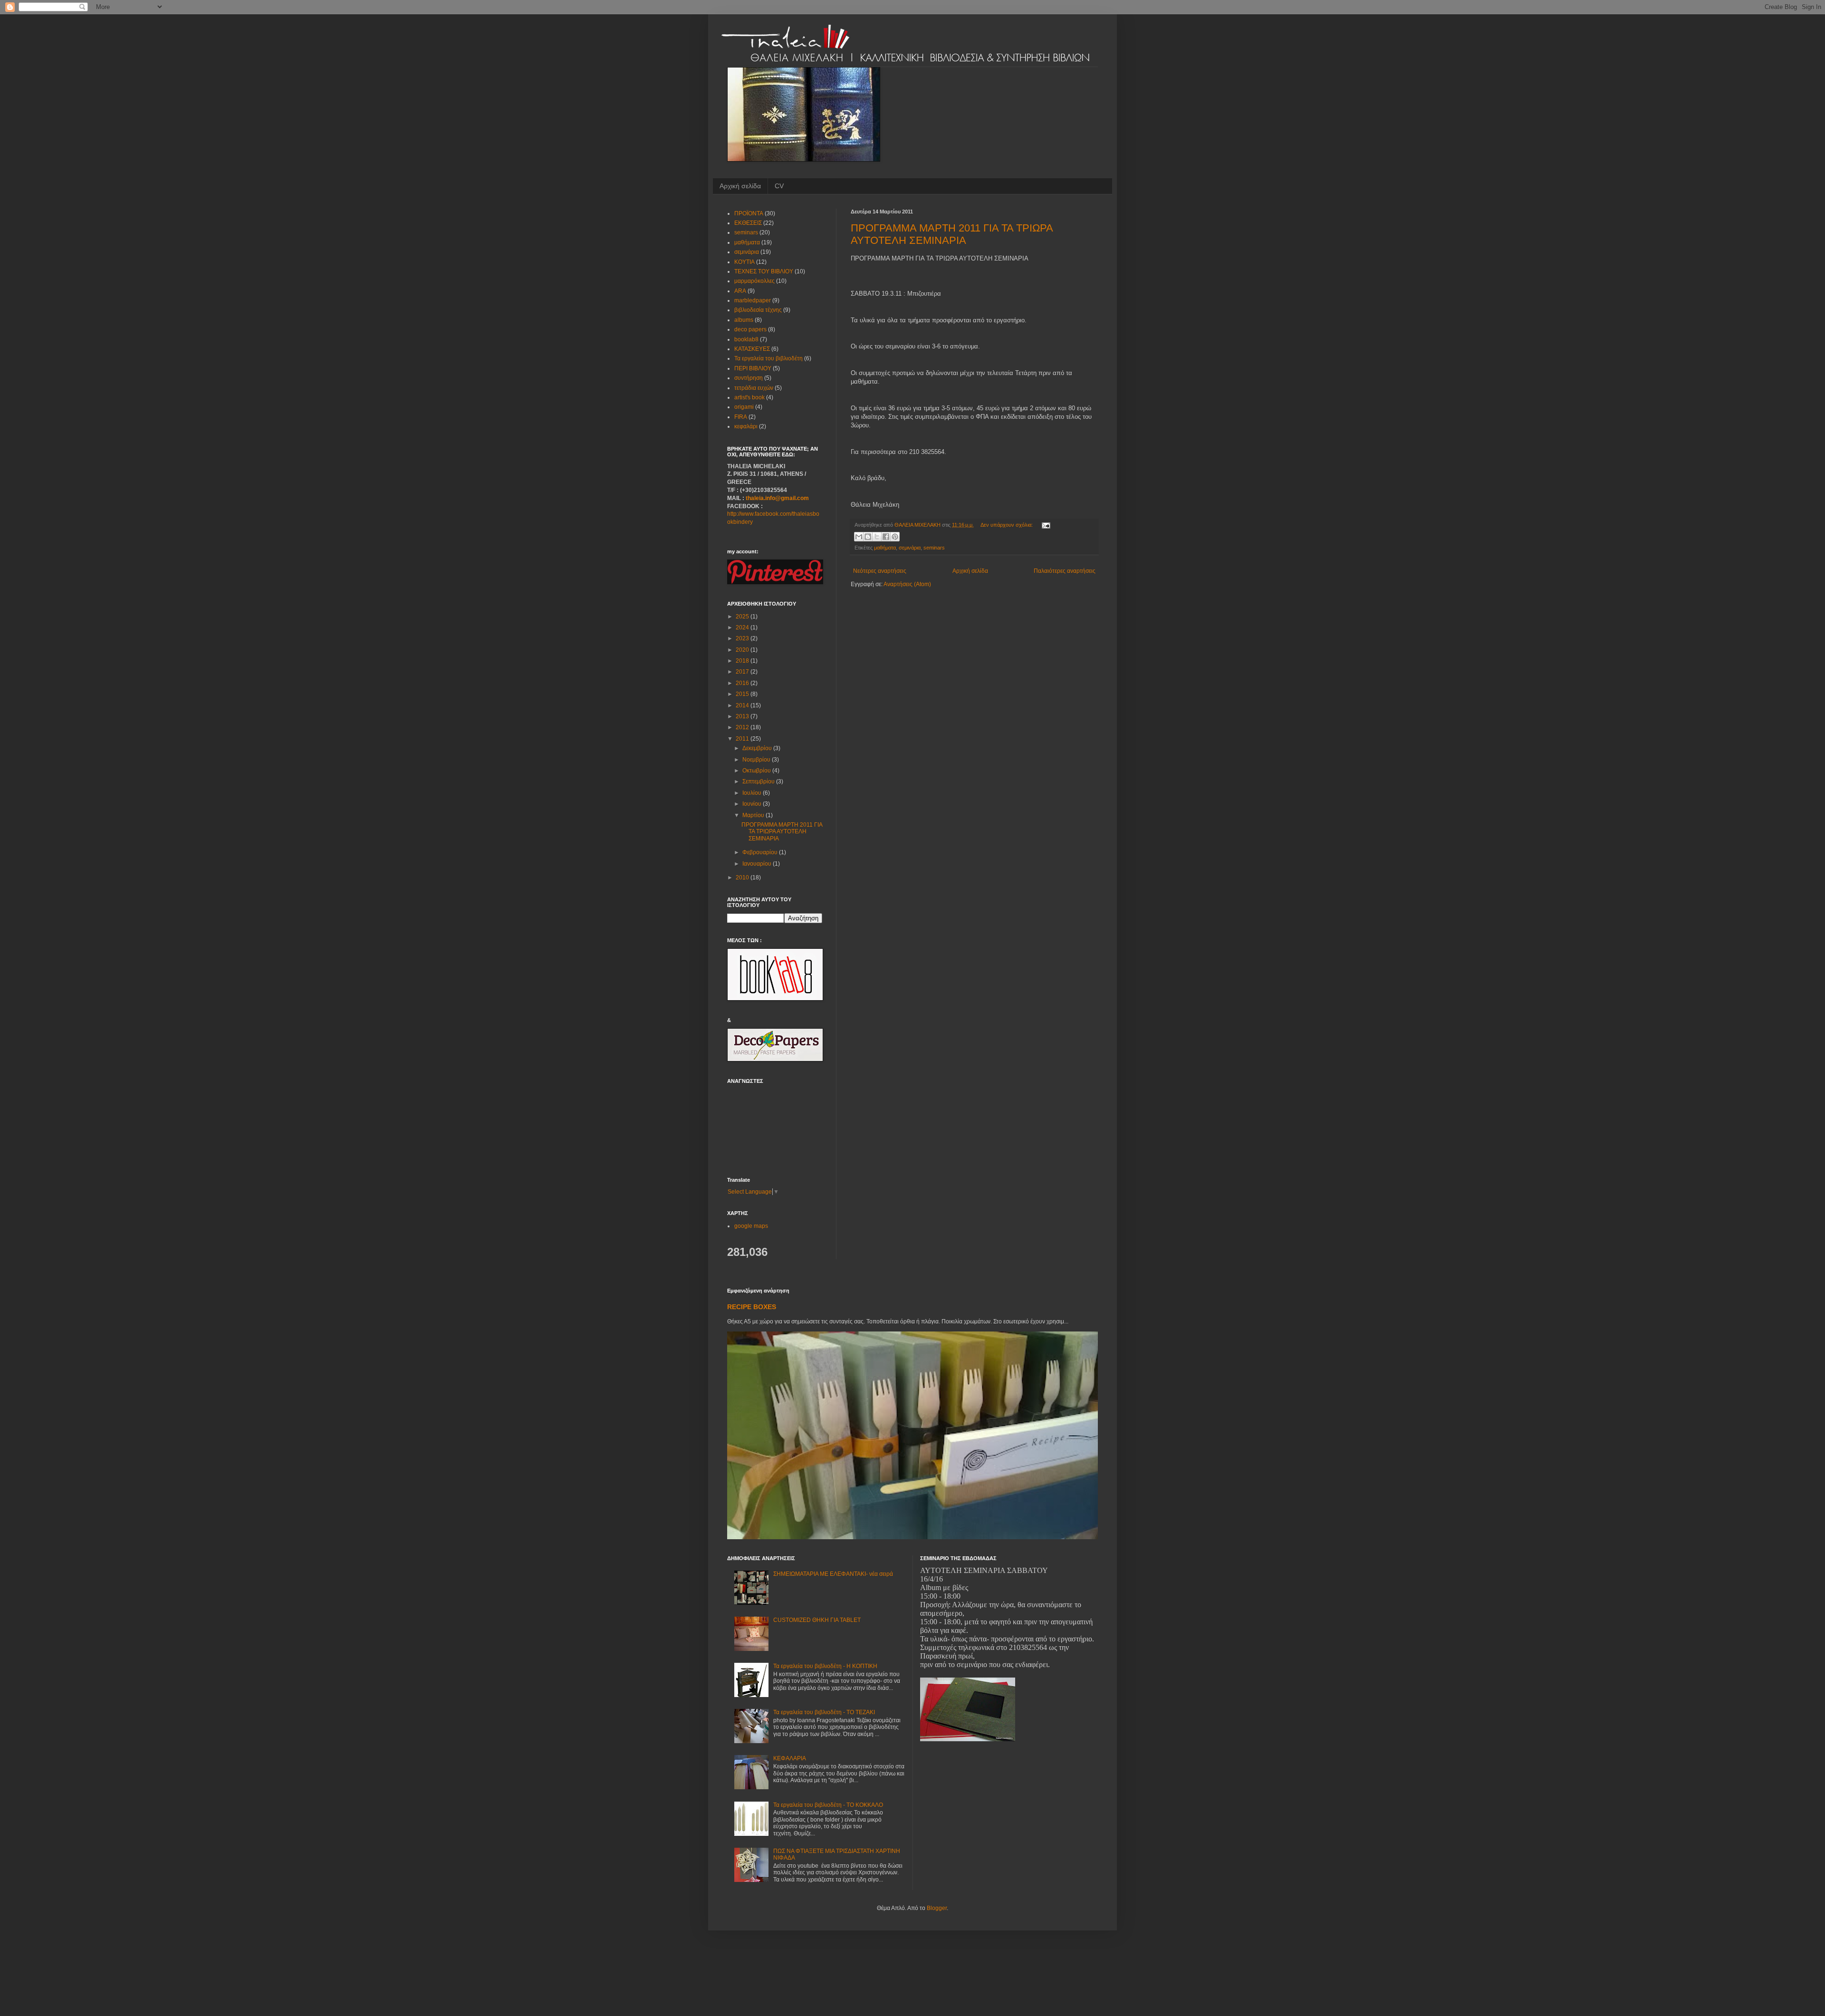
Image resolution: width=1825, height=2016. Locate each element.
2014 (743, 705)
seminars (934, 548)
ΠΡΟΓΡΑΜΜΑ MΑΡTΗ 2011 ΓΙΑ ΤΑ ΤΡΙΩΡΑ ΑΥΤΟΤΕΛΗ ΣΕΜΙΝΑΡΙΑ (952, 234)
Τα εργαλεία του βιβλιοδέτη (768, 358)
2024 (743, 627)
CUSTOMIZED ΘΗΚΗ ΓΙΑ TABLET (817, 1620)
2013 (743, 716)
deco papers (750, 329)
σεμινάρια (910, 548)
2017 (743, 672)
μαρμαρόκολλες (754, 281)
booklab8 (746, 339)
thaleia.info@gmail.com (777, 498)
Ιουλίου (753, 793)
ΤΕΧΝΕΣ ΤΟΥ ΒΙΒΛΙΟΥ (764, 271)
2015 (743, 694)
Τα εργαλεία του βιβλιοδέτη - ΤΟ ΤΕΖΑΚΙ (824, 1712)
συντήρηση (749, 378)
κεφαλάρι (746, 426)
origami (744, 407)
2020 (743, 650)
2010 (743, 878)
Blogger (937, 1908)
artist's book (749, 397)
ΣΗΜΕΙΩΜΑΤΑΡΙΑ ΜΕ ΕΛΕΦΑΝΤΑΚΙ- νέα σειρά (833, 1574)
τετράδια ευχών (754, 388)
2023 (743, 638)
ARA (740, 291)
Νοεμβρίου (757, 760)
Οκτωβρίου (757, 771)
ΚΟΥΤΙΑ (744, 262)
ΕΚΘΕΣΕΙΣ (748, 223)
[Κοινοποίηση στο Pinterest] (895, 537)
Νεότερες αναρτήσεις (880, 571)
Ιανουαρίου (758, 864)
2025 (743, 617)
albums (744, 320)
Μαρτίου (754, 815)
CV (779, 186)
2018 (743, 661)
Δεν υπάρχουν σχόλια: (1007, 525)
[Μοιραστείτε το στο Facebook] (886, 537)
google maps (751, 1226)
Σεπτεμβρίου (759, 781)
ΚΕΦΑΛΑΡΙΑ (790, 1758)
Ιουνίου (753, 804)
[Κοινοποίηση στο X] (877, 537)
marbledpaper (753, 300)
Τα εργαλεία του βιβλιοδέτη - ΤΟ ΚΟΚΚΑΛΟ (828, 1805)
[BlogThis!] (868, 537)
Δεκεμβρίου (758, 748)
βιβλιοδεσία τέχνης (758, 310)
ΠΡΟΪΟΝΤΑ (749, 213)
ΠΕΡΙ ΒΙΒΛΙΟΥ (753, 368)
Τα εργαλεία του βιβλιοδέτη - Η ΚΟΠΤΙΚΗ (825, 1666)
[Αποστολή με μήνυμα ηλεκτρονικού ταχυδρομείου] (859, 537)
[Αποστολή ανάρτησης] (1045, 525)
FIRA (741, 417)
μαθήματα (885, 548)
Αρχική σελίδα (740, 186)
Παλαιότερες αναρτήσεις (1065, 571)
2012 (743, 727)
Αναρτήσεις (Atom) (907, 584)
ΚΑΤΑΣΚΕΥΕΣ (752, 349)
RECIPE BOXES (752, 1307)
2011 (743, 739)
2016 (743, 683)
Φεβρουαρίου (761, 852)
